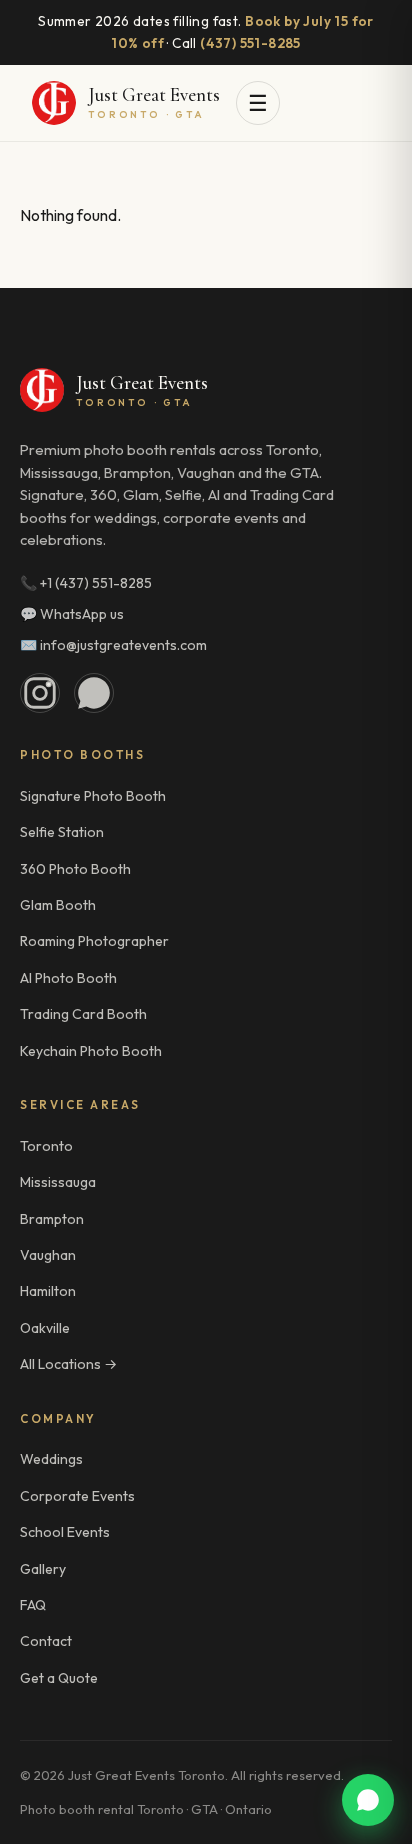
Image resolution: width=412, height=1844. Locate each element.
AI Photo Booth (68, 978)
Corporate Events (77, 1496)
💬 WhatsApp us (72, 614)
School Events (65, 1532)
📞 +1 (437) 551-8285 (86, 583)
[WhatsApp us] (368, 1800)
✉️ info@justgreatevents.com (113, 645)
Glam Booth (58, 905)
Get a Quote (59, 1678)
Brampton (52, 1219)
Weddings (51, 1459)
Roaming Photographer (94, 941)
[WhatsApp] (94, 693)
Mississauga (58, 1182)
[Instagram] (40, 693)
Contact (46, 1641)
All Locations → (68, 1364)
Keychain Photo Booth (91, 1051)
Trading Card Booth (83, 1014)
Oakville (45, 1328)
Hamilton (48, 1291)
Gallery (43, 1569)
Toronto (46, 1146)
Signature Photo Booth (93, 796)
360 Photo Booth (75, 869)
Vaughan (48, 1255)
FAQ (33, 1605)
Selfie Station (62, 832)
